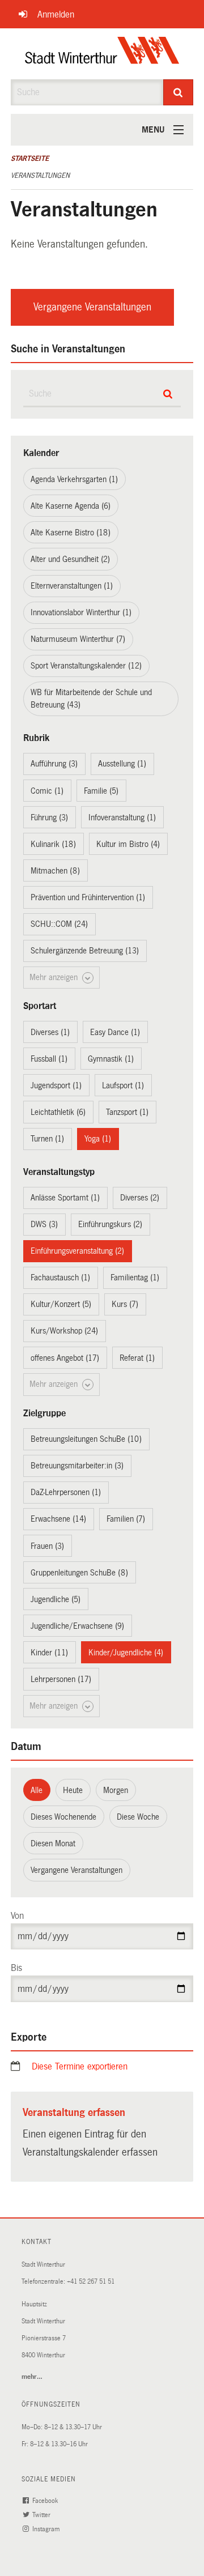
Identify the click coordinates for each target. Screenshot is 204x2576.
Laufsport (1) (123, 1085)
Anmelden (56, 14)
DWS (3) (44, 1224)
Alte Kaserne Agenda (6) (71, 506)
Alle (37, 1790)
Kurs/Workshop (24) (64, 1331)
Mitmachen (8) (55, 871)
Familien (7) (126, 1519)
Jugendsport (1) (56, 1085)
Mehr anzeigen (55, 977)
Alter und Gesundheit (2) (70, 559)
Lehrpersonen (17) (61, 1679)
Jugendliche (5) (56, 1599)
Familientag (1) (135, 1278)
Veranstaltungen (40, 176)
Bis (16, 1968)
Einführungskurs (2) (110, 1224)
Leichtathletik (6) (58, 1112)
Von (17, 1916)
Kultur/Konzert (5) (61, 1304)
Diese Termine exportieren (80, 2066)
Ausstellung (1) (122, 764)
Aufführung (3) (54, 764)
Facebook (46, 2501)
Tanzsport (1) (127, 1112)
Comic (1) (47, 791)
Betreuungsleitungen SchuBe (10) (86, 1439)
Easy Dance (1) (115, 1032)
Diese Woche (138, 1817)
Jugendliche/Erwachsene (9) (77, 1626)
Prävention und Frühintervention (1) (88, 897)
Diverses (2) (140, 1198)
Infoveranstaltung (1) (122, 817)
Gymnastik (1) (111, 1059)
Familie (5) (101, 791)
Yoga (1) (98, 1139)
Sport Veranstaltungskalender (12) (86, 666)
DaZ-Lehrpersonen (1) (66, 1492)
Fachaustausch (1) (60, 1278)
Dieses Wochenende (63, 1817)
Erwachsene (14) (58, 1519)
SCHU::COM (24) (59, 924)
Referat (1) (137, 1358)
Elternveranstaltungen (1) (72, 586)
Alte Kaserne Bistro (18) (71, 533)
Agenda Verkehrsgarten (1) (74, 479)
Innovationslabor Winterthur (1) (81, 612)
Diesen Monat (53, 1843)
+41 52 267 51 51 (91, 2282)
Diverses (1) (50, 1032)
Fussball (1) (49, 1059)
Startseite (30, 159)
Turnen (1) (47, 1139)
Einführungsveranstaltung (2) (77, 1251)
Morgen (116, 1790)
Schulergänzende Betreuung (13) (85, 951)
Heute (73, 1790)
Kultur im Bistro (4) (128, 844)
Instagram (47, 2529)
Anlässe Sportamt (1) (65, 1198)
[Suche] (178, 92)
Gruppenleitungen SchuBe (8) (79, 1573)
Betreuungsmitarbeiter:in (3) (77, 1466)
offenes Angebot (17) (65, 1358)
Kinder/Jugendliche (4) (126, 1653)
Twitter (42, 2515)
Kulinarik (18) (53, 844)
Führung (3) (49, 817)
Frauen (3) (47, 1546)
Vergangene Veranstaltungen (92, 307)
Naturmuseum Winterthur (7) (78, 639)
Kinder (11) (49, 1653)
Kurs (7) (125, 1304)
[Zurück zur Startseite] (102, 54)
